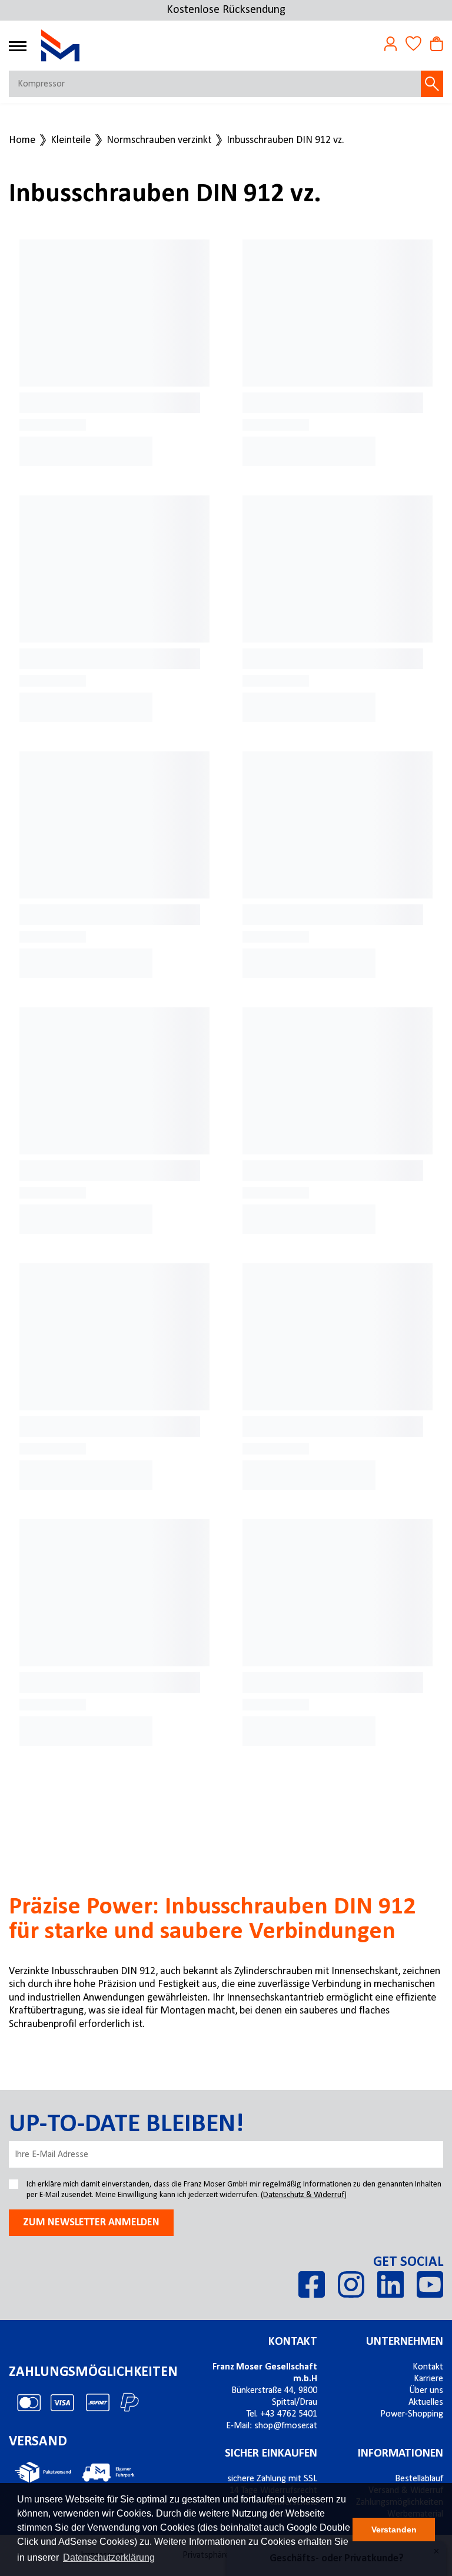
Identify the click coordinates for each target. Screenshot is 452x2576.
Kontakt (293, 2342)
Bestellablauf (419, 2479)
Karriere (428, 2379)
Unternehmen (405, 2342)
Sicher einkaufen (271, 2454)
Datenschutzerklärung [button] (109, 2557)
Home (22, 141)
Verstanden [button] (394, 2530)
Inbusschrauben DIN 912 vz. (285, 141)
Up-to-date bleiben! (126, 2125)
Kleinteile (71, 141)
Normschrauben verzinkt (159, 141)
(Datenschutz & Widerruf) (304, 2195)
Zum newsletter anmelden (91, 2223)
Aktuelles (426, 2402)
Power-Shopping (412, 2414)
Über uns (426, 2391)
